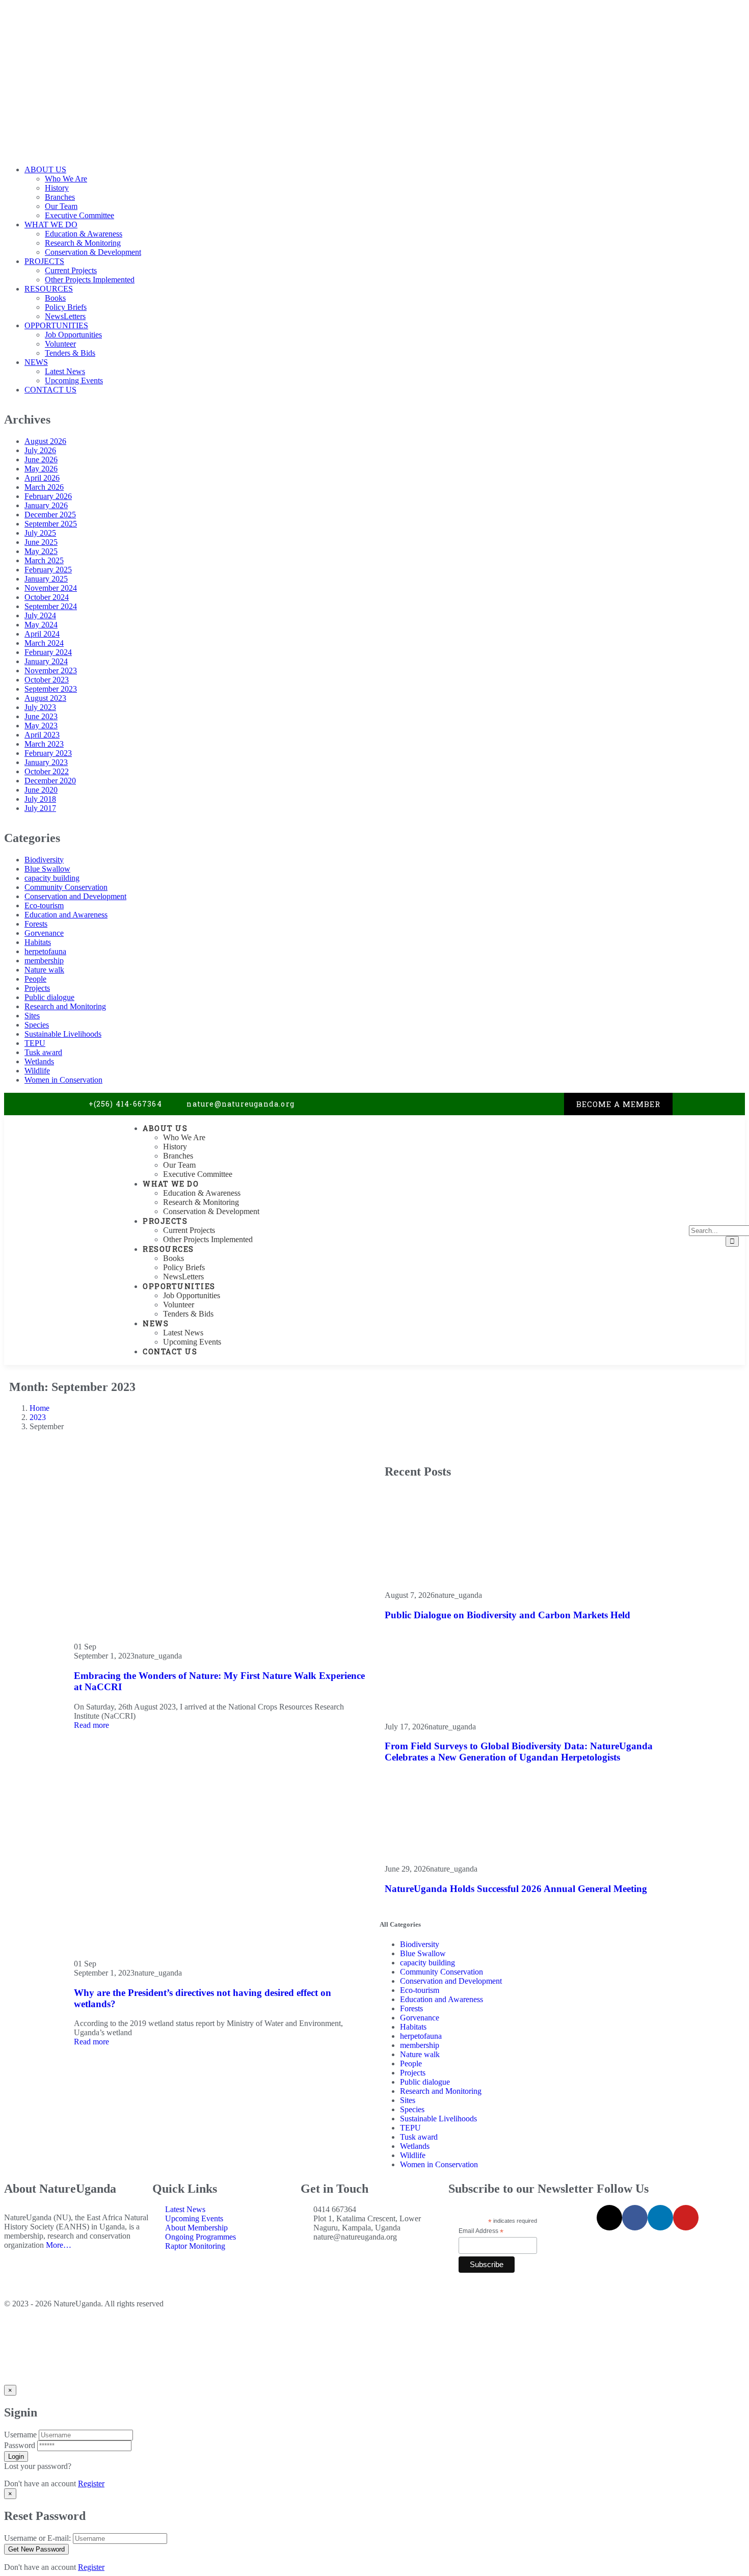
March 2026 (44, 487)
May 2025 (41, 551)
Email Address (481, 2231)
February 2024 (48, 652)
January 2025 (46, 579)
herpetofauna (45, 951)
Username (20, 2435)
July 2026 (40, 450)
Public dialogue (49, 997)
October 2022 (47, 771)
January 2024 (46, 661)
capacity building (52, 878)
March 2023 (44, 744)
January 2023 (46, 762)
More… (59, 2245)
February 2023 (48, 753)
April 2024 (42, 634)
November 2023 (51, 671)
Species (37, 1025)
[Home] (61, 1191)
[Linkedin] (535, 1104)
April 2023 (42, 735)
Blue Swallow (47, 869)
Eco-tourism (44, 905)
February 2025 (48, 570)
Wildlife (37, 1071)
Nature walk (44, 970)
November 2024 (51, 588)
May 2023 (41, 726)
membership (44, 961)
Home (39, 1408)
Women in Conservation (63, 1080)
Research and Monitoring (65, 1006)
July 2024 (40, 615)
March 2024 (44, 643)
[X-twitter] (494, 1104)
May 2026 (41, 469)
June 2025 (41, 542)
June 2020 (41, 790)
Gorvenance (44, 933)
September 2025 (51, 524)
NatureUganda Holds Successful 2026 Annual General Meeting (516, 1889)
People (35, 979)
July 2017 (40, 808)
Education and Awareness (66, 915)
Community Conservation (66, 887)
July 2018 (40, 799)
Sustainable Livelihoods (63, 1034)
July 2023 (40, 707)
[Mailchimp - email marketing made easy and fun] (527, 2275)
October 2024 (47, 597)
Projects (37, 988)
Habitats (38, 942)
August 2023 (45, 698)
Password (20, 2445)
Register (91, 2483)
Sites (32, 1016)
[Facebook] (515, 1104)
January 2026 (46, 505)
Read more (91, 1725)
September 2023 (51, 689)
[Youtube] (556, 1104)
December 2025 (50, 515)
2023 (38, 1417)
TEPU (35, 1043)
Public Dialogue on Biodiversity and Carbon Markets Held (507, 1615)
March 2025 (44, 560)
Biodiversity (44, 860)
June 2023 (41, 716)
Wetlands (39, 1061)
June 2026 (41, 459)
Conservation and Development (75, 896)
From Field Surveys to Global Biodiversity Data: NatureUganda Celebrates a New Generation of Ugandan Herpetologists (519, 1752)
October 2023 (47, 680)
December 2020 (50, 781)
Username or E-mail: (37, 2538)
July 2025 (40, 533)
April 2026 (42, 478)
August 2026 (45, 441)
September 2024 (51, 606)
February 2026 (48, 496)
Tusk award (43, 1052)
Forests (36, 924)
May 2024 (41, 625)
